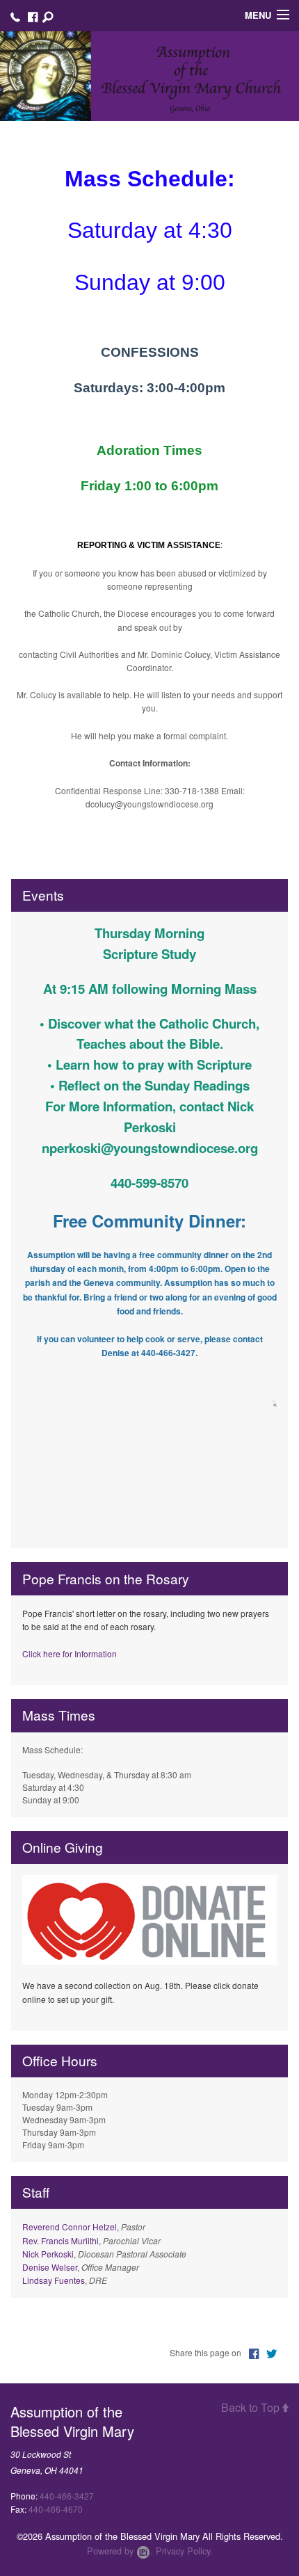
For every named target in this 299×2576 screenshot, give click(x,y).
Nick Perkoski (48, 2254)
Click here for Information (70, 1653)
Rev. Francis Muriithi (60, 2240)
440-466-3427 (67, 2496)
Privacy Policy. (184, 2551)
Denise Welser (50, 2267)
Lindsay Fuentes (54, 2280)
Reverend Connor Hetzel (70, 2227)
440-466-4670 (56, 2509)
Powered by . (120, 2551)
